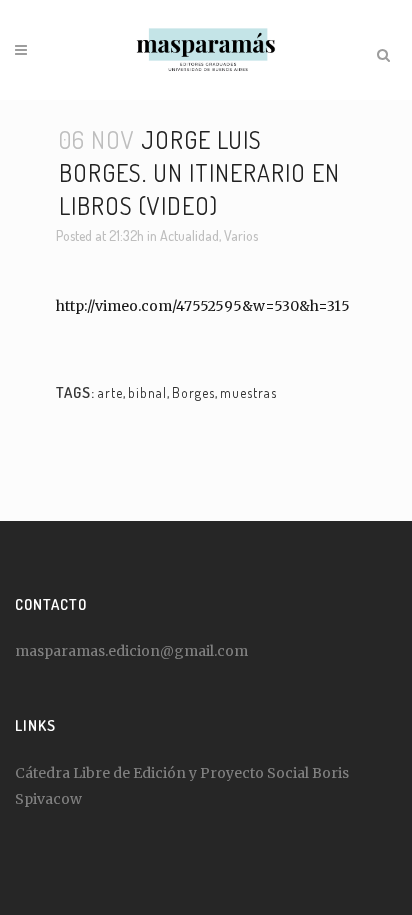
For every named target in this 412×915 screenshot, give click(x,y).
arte (110, 392)
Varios (241, 235)
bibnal (147, 392)
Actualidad (189, 235)
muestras (248, 392)
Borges (193, 392)
